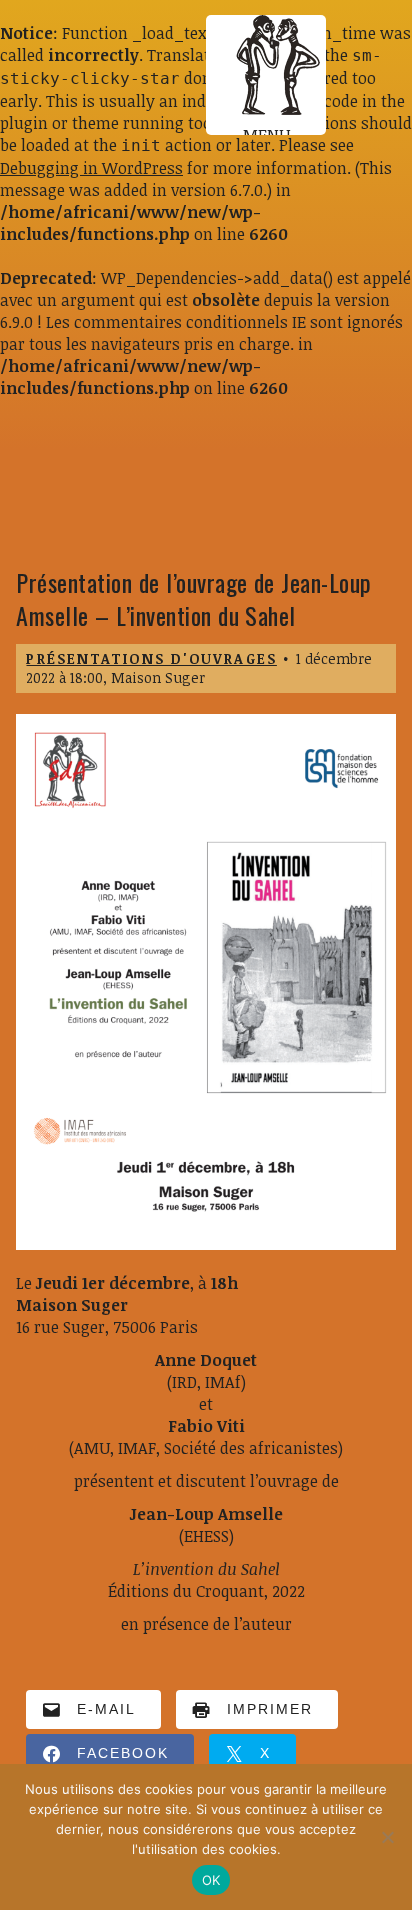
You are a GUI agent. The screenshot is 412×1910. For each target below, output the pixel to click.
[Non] (387, 1837)
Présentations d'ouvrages (151, 658)
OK (211, 1880)
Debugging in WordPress (91, 168)
